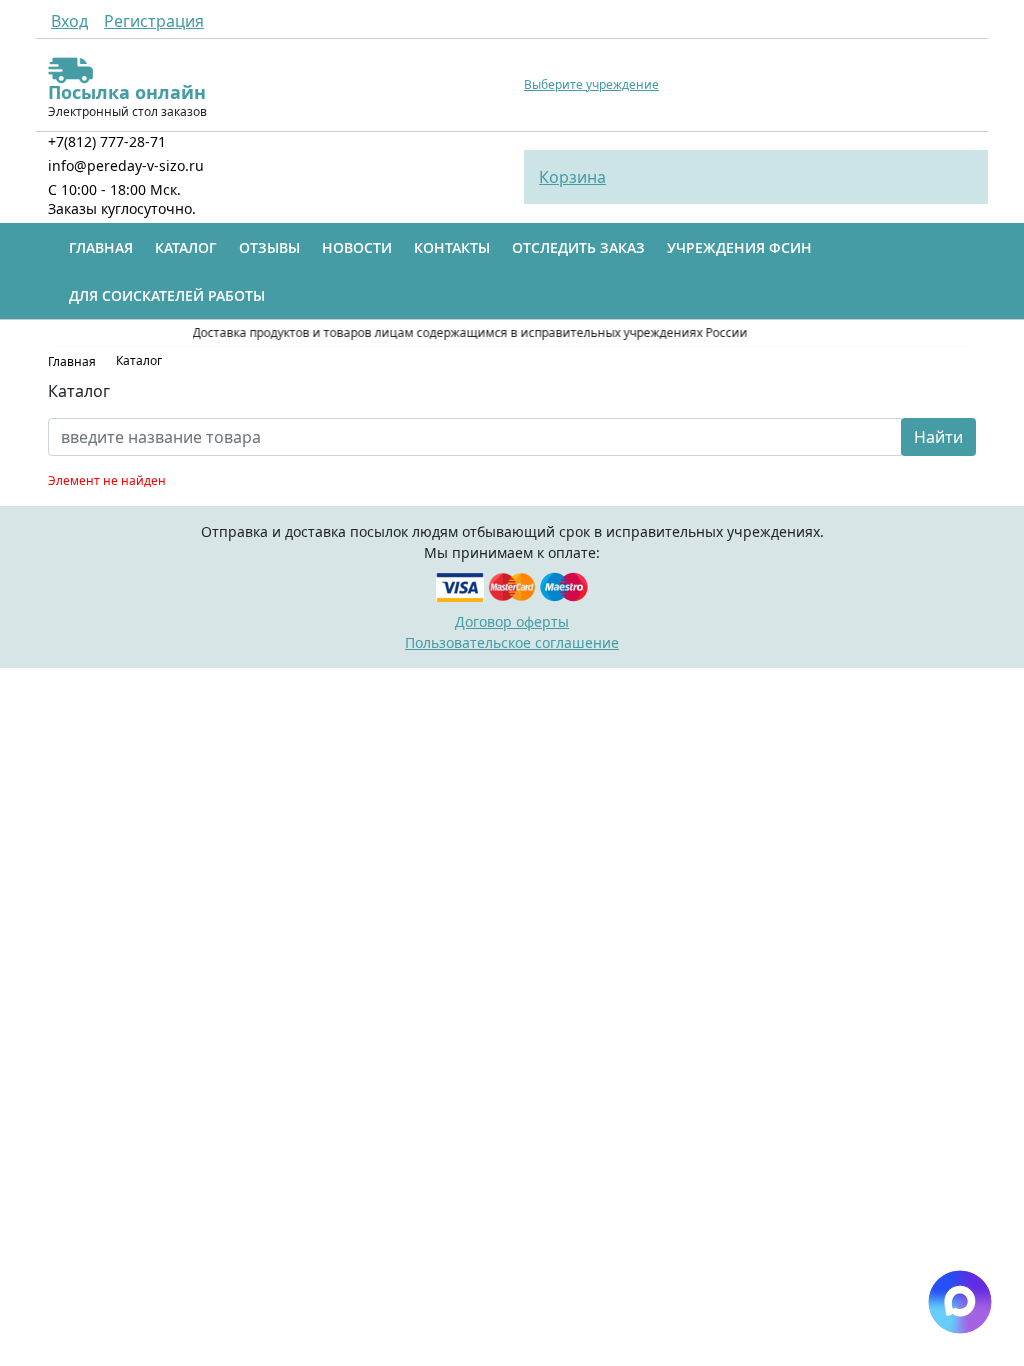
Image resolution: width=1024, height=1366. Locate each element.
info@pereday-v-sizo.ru (126, 165)
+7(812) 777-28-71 (107, 141)
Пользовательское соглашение (512, 642)
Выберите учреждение (591, 85)
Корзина (572, 177)
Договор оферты (512, 621)
